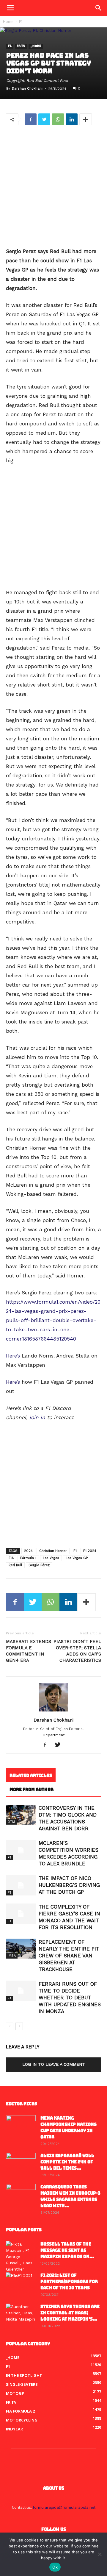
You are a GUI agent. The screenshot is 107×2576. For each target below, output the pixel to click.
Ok (55, 2567)
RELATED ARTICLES (31, 1775)
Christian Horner (53, 1551)
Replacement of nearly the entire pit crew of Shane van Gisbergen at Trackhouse (69, 1956)
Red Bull (15, 1565)
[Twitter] (60, 1745)
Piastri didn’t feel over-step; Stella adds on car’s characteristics (77, 1651)
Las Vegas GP (77, 1558)
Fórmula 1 (28, 1558)
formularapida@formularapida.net (64, 2507)
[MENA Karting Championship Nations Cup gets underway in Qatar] (21, 2126)
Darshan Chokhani (27, 89)
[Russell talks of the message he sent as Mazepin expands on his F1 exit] (21, 2260)
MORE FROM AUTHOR (32, 1789)
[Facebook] (47, 1745)
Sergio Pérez (39, 1565)
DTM (11, 1822)
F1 (21, 22)
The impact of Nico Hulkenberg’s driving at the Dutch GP (69, 1885)
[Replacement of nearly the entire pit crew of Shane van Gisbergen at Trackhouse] (21, 1949)
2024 (28, 1551)
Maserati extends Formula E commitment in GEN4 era (29, 1651)
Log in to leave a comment (54, 2064)
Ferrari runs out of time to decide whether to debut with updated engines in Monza (70, 1998)
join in (37, 1417)
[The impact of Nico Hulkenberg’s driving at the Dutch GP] (21, 1885)
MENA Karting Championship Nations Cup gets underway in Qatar (69, 2128)
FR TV (21, 46)
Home (8, 22)
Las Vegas (51, 1558)
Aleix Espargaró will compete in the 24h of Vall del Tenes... (67, 2162)
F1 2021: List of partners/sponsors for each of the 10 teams (69, 2282)
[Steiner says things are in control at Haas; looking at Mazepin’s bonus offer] (21, 2314)
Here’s (13, 1356)
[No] (100, 2554)
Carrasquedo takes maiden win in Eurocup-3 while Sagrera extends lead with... (70, 2196)
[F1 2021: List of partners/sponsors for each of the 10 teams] (21, 2283)
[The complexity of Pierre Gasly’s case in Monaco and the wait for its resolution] (21, 1914)
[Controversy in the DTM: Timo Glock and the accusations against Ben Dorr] (21, 1815)
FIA (11, 1558)
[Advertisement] (53, 187)
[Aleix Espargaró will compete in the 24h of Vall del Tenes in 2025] (21, 2163)
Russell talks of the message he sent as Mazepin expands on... (67, 2250)
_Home (36, 46)
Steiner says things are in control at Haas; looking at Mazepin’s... (70, 2313)
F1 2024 (90, 1551)
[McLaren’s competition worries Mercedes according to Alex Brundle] (21, 1850)
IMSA (12, 1956)
